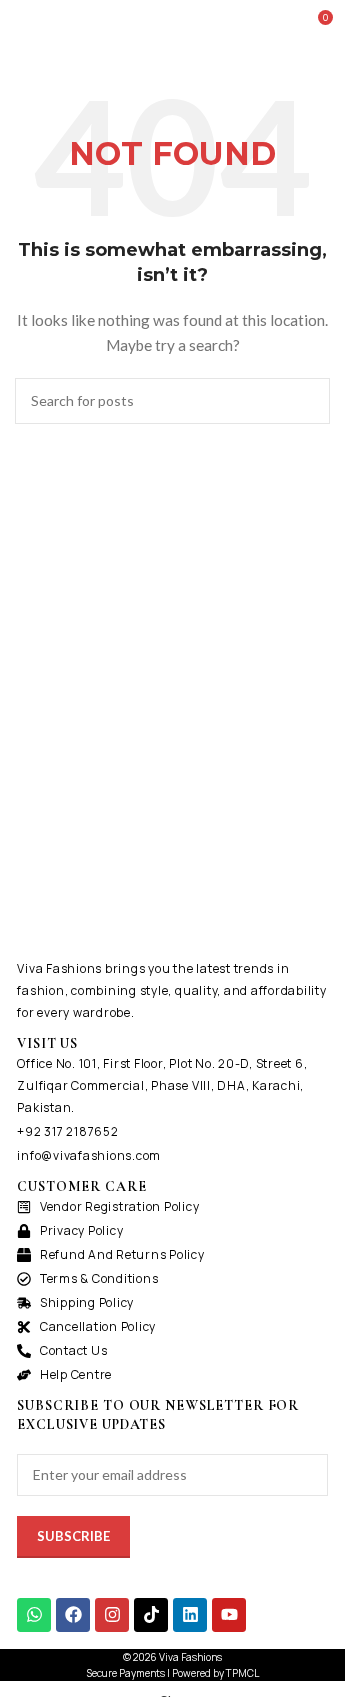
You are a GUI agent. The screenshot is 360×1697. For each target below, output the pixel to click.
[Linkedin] (190, 1615)
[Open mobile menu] (23, 25)
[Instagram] (112, 1615)
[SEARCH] (307, 401)
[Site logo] (172, 23)
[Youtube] (229, 1615)
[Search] (280, 25)
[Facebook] (73, 1615)
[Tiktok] (151, 1615)
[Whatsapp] (34, 1615)
